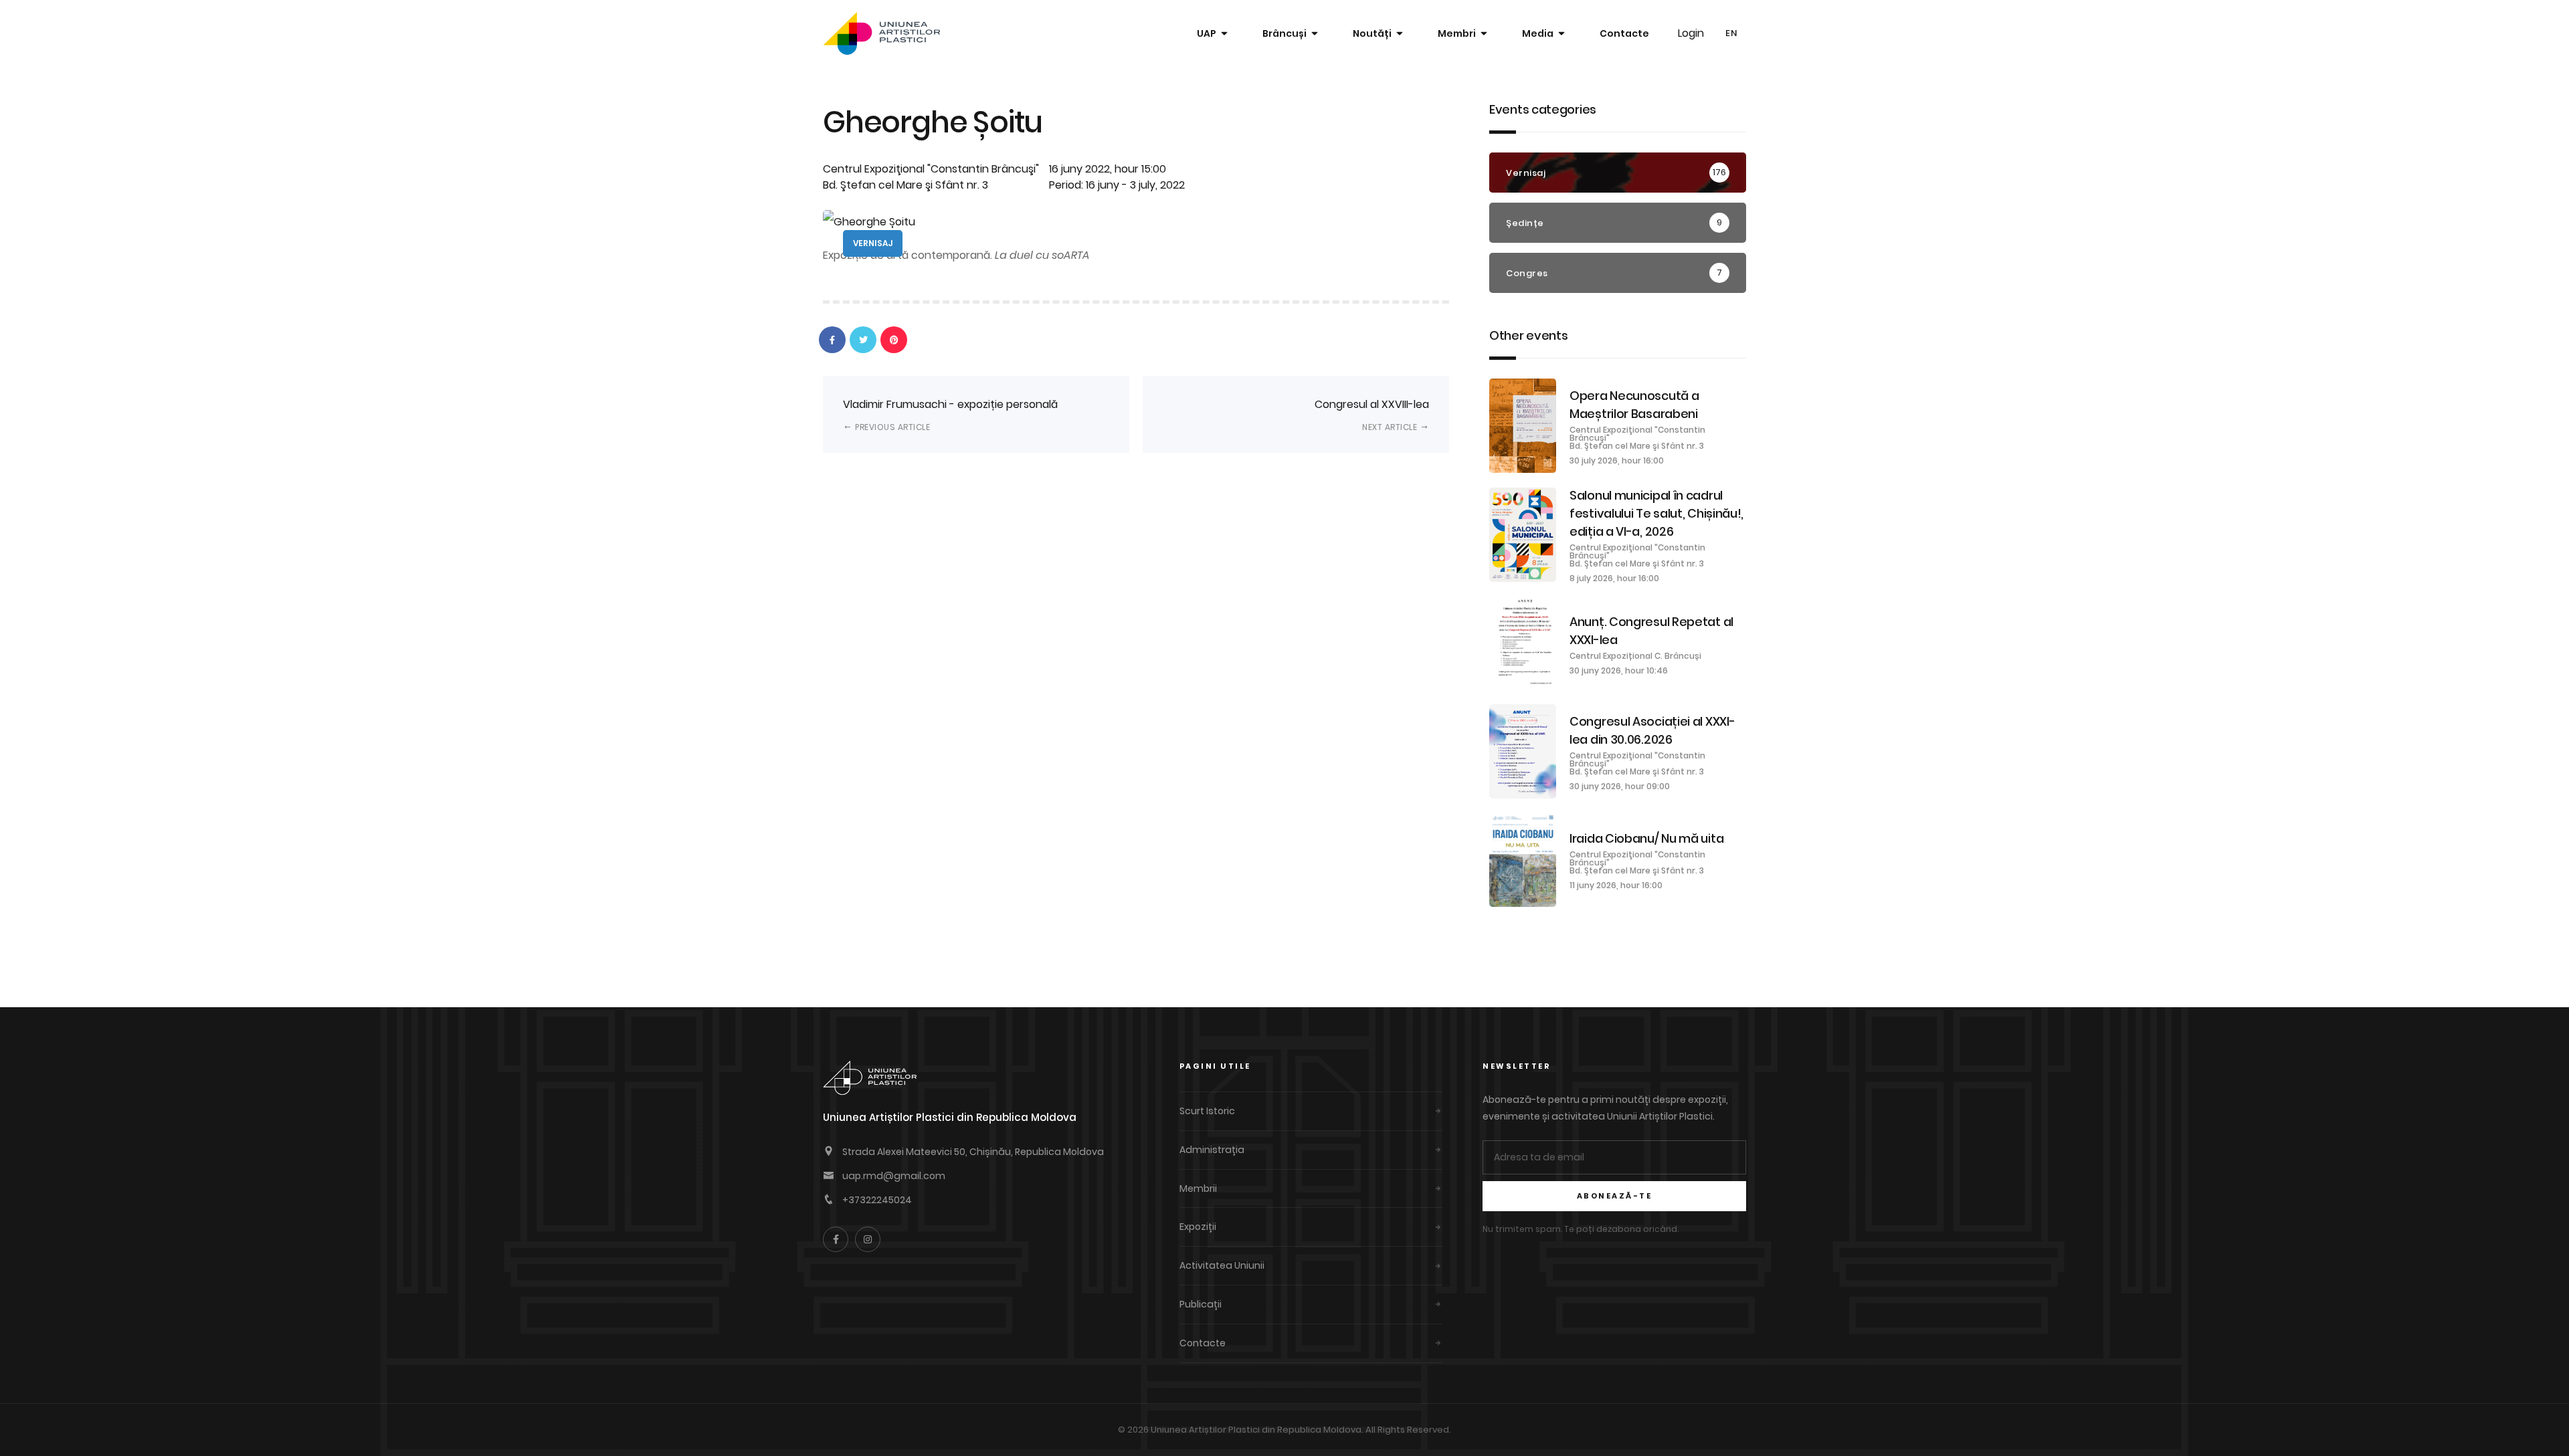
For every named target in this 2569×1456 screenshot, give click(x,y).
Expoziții (1198, 1227)
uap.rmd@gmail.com (894, 1176)
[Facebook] (836, 1239)
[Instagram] (868, 1239)
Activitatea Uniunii (1222, 1265)
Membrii (1198, 1188)
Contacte (1624, 33)
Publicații (1201, 1304)
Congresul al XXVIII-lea (1372, 414)
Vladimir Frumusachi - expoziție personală (950, 414)
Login (1691, 33)
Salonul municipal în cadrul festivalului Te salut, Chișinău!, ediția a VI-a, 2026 (1656, 513)
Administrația (1212, 1150)
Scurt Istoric (1207, 1111)
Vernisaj (873, 243)
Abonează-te (1615, 1196)
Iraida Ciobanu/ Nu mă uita (1646, 838)
